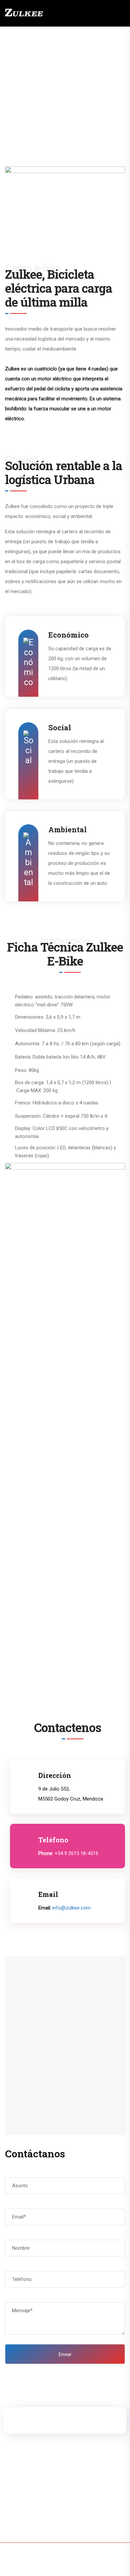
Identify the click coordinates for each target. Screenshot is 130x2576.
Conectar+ (65, 2564)
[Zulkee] (24, 13)
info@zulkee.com (71, 1908)
